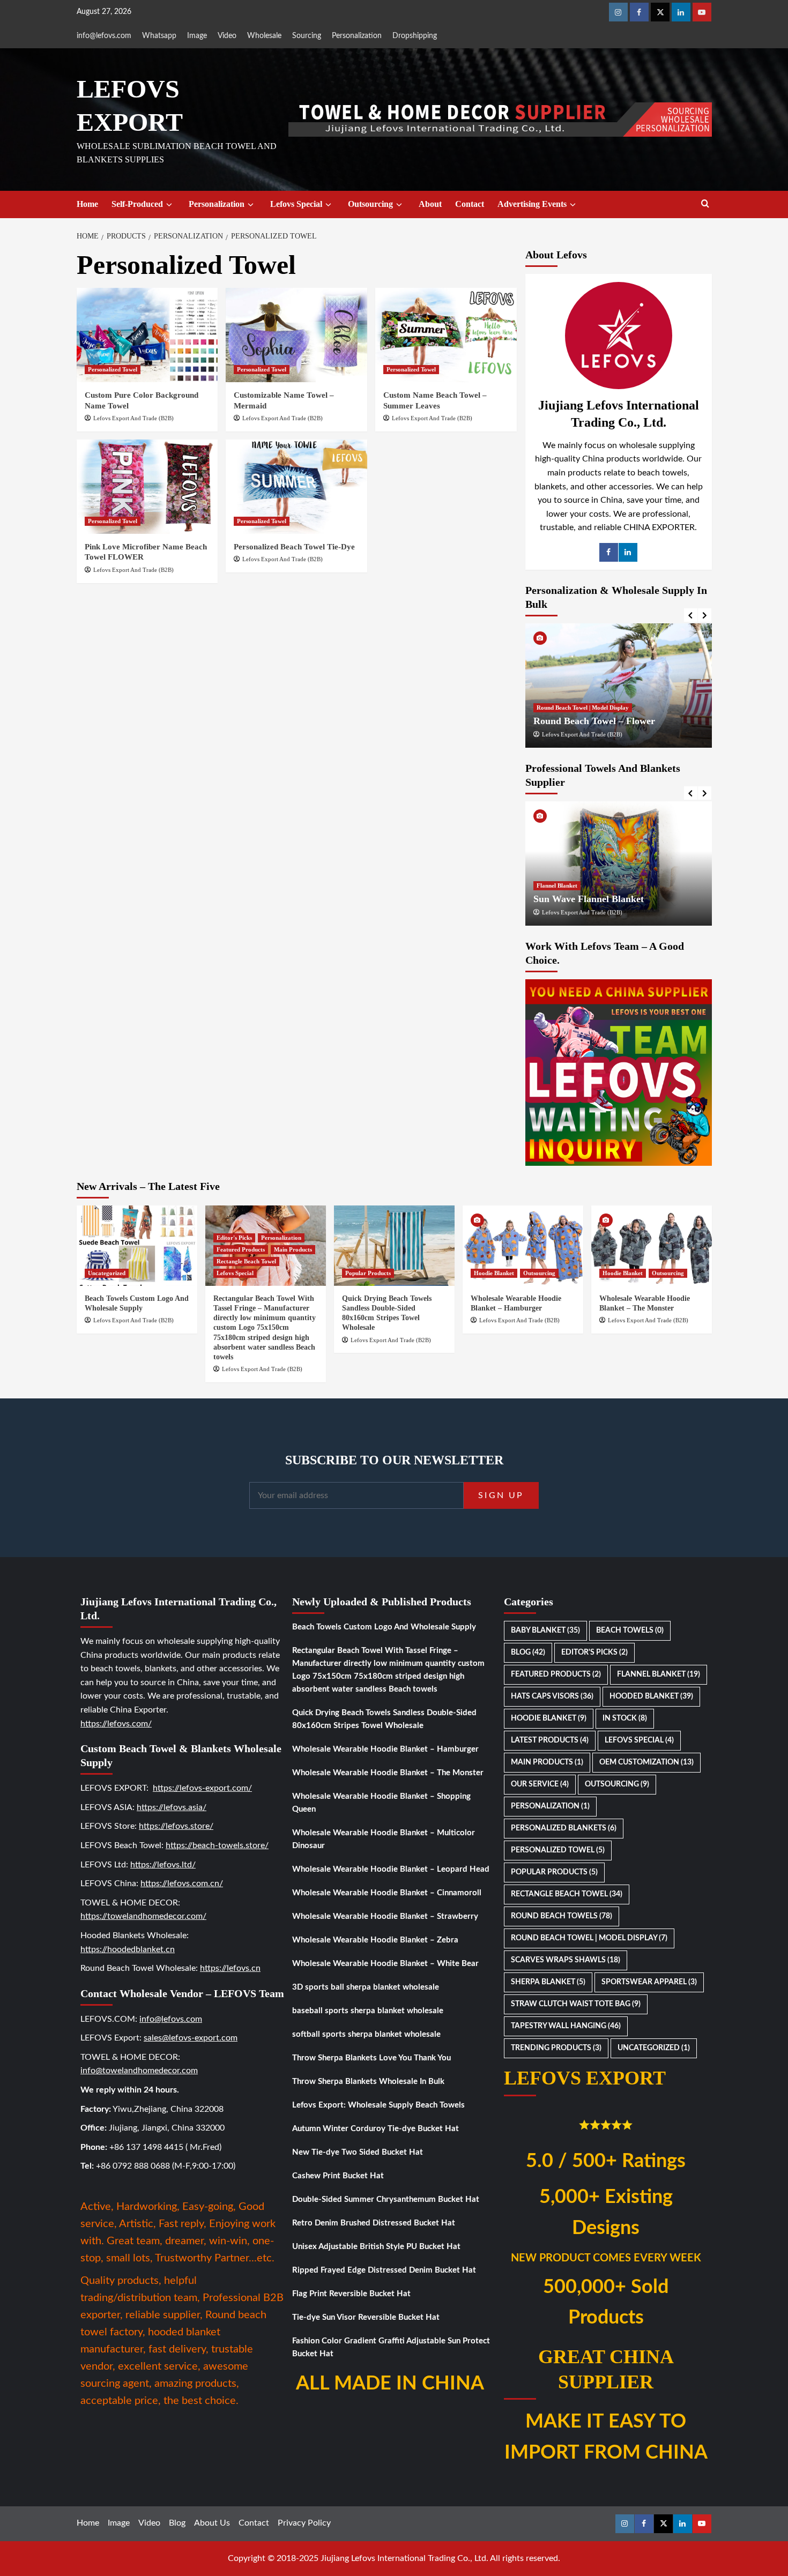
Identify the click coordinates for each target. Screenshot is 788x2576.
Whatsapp (159, 36)
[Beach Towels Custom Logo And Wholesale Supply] (137, 1246)
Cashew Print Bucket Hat (338, 2176)
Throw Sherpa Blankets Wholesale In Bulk (368, 2082)
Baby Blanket (545, 1631)
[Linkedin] (681, 12)
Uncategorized (107, 1273)
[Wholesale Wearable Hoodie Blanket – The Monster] (652, 1246)
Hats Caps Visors (552, 1696)
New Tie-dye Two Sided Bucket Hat (358, 2152)
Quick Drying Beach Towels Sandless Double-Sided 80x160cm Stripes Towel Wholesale (384, 1719)
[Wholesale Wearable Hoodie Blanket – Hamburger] (523, 1246)
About (430, 204)
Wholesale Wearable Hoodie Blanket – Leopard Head (391, 1869)
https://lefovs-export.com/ (202, 1788)
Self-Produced (137, 204)
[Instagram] (618, 12)
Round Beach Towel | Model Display (686, 708)
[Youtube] (702, 12)
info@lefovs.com (104, 36)
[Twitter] (660, 12)
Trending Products (556, 2048)
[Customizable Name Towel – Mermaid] (296, 335)
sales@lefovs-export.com (191, 2038)
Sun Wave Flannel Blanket (589, 899)
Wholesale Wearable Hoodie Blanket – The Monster (388, 1773)
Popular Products (368, 1273)
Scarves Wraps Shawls (566, 1960)
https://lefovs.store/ (176, 1826)
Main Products (293, 1249)
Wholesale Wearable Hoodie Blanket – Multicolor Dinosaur (384, 1839)
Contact (470, 204)
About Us (212, 2523)
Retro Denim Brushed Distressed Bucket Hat (374, 2223)
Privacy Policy (304, 2523)
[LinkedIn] (628, 552)
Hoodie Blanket (494, 1273)
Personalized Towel (113, 369)
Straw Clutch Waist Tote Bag (576, 2004)
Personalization (357, 36)
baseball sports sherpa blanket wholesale (368, 2011)
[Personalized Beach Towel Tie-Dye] (296, 487)
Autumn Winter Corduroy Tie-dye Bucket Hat (376, 2129)
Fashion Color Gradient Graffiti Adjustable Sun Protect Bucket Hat (391, 2347)
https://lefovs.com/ (116, 1724)
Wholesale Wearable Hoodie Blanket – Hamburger (385, 1749)
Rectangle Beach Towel (246, 1261)
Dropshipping (415, 36)
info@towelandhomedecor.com (139, 2071)
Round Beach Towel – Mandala (702, 721)
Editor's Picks (234, 1238)
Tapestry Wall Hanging (566, 2026)
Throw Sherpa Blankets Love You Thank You (371, 2058)
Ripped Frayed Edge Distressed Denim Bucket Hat (384, 2270)
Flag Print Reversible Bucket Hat (351, 2294)
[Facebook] (639, 12)
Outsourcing (370, 204)
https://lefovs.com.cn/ (182, 1883)
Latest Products (550, 1740)
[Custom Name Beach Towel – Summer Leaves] (446, 335)
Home (87, 204)
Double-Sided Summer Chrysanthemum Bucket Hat (386, 2199)
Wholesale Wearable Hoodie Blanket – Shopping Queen (381, 1803)
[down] (169, 205)
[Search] (705, 204)
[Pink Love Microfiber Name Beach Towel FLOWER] (147, 487)
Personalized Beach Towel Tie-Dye (294, 547)
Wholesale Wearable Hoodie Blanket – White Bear (385, 1964)
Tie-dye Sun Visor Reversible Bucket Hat (366, 2317)
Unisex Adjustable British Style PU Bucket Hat (376, 2247)
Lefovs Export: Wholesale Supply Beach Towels (378, 2105)
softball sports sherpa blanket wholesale (366, 2034)
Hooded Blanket (651, 1696)
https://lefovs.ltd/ (163, 1865)
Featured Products (241, 1249)
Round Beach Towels (562, 1916)
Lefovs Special (296, 204)
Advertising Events (532, 204)
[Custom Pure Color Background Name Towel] (147, 335)
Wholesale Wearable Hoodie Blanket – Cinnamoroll (387, 1893)
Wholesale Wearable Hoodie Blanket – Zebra (375, 1940)
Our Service (540, 1784)
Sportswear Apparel (649, 1982)
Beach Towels (630, 1631)
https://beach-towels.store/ (217, 1845)
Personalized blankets (564, 1828)
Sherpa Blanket (548, 1982)
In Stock (625, 1718)
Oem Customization (646, 1762)
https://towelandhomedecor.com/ (143, 1916)
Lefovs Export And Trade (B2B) (133, 418)
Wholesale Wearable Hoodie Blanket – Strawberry (385, 1916)
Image (197, 36)
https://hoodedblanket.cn (128, 1949)
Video (227, 36)
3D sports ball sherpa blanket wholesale (366, 1987)
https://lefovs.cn (230, 1968)
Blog (528, 1652)
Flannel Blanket (557, 885)
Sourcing (307, 36)
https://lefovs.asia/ (172, 1807)
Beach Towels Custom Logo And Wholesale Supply (384, 1627)
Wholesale (264, 36)
